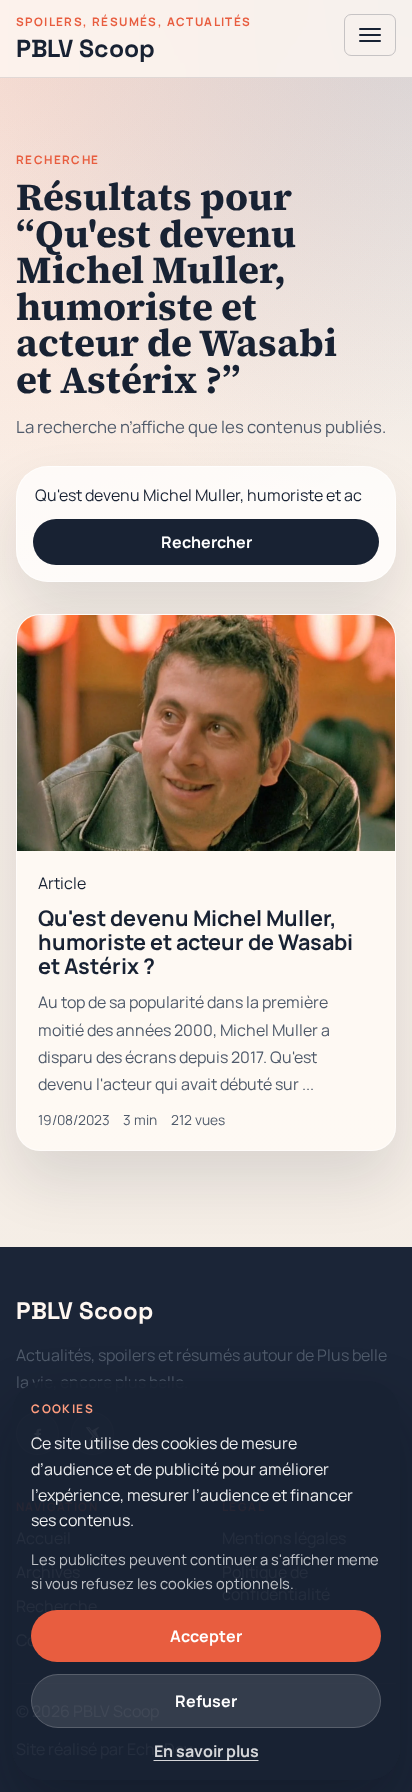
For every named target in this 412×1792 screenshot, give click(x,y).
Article (62, 883)
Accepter (206, 1636)
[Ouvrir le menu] (370, 35)
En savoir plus (206, 1751)
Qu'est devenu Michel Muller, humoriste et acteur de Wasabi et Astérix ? (195, 941)
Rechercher (206, 542)
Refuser (206, 1701)
